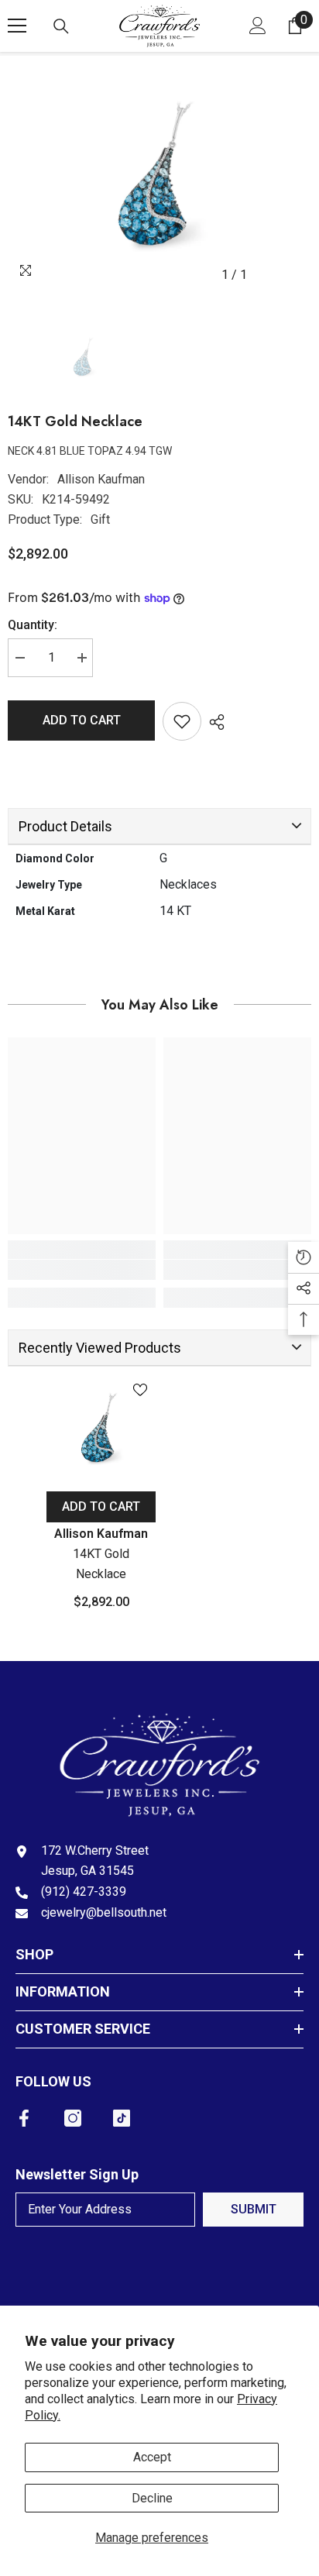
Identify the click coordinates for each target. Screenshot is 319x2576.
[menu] (17, 26)
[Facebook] (24, 2118)
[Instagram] (73, 2118)
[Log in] (258, 26)
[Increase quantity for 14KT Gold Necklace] (81, 658)
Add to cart (82, 720)
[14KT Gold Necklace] (101, 1429)
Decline (152, 2498)
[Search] (61, 26)
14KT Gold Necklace (101, 1564)
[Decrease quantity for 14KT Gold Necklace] (19, 658)
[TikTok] (122, 2118)
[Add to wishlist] (182, 721)
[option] (159, 177)
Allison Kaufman (101, 479)
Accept (152, 2457)
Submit (254, 2209)
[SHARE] (213, 722)
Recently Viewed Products (100, 1348)
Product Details (65, 826)
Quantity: (33, 625)
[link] (82, 1270)
